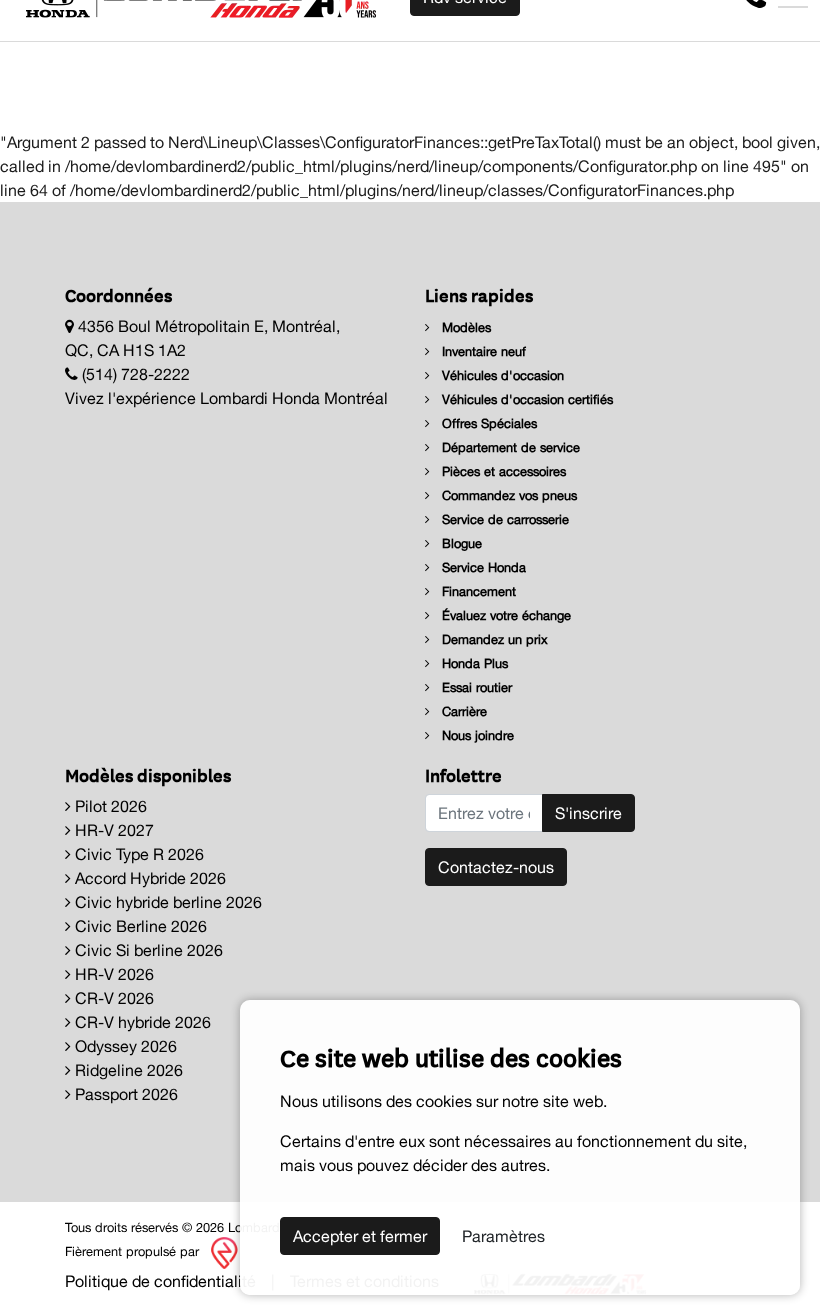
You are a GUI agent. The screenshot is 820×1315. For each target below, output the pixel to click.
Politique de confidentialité (160, 1281)
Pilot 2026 (109, 806)
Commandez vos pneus (507, 495)
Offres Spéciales (487, 423)
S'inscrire (588, 813)
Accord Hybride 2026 (148, 878)
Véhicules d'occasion (501, 375)
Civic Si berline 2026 (147, 950)
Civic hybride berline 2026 (166, 902)
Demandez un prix (493, 639)
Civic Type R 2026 (137, 854)
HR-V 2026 (112, 974)
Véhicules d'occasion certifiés (525, 399)
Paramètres (503, 1236)
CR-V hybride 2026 (141, 1022)
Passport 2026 (124, 1094)
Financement (477, 591)
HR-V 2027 (112, 830)
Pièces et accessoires (502, 471)
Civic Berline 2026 (139, 926)
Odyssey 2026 (124, 1046)
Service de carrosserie (503, 519)
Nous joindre (476, 735)
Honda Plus (473, 663)
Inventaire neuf (482, 351)
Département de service (509, 447)
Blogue (460, 543)
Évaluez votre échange (504, 615)
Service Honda (482, 567)
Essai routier (475, 687)
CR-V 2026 (112, 998)
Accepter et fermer (360, 1236)
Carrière (462, 711)
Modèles (464, 327)
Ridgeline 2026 (127, 1070)
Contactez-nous (496, 867)
